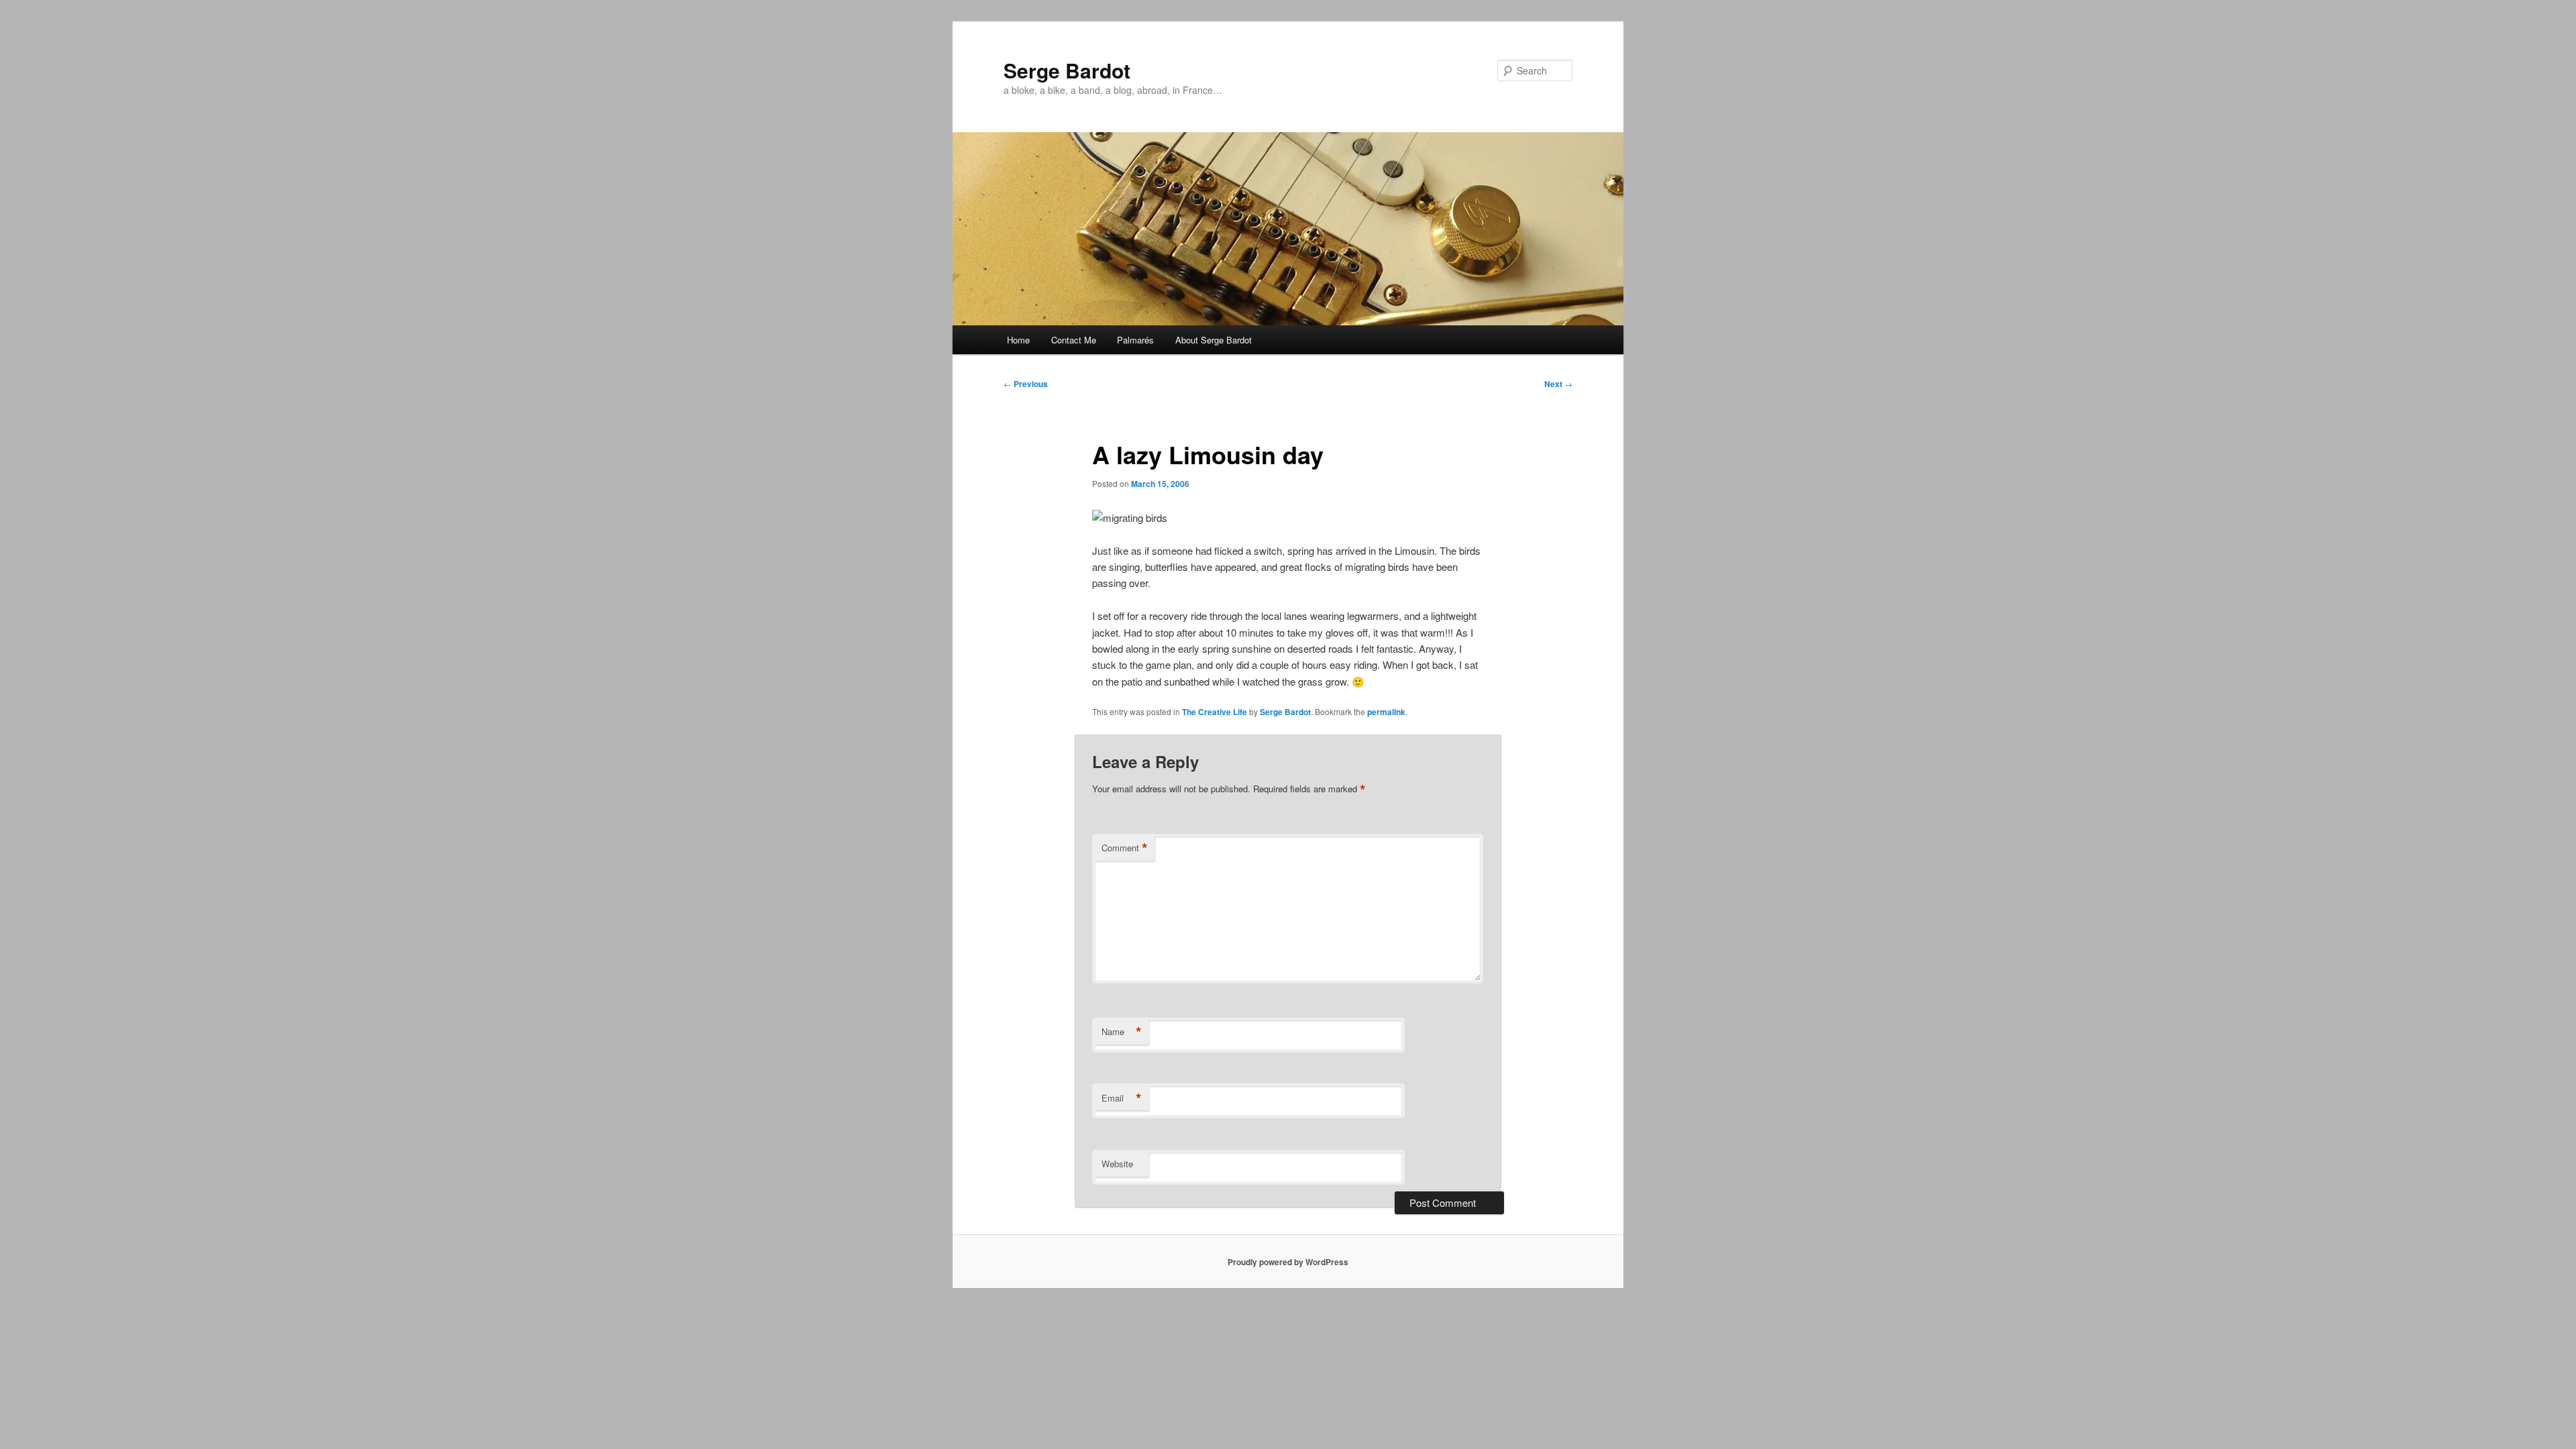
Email (1122, 1098)
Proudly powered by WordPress (1288, 1262)
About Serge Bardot (1214, 340)
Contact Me (1074, 340)
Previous (1026, 384)
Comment (1125, 848)
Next (1558, 384)
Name (1122, 1032)
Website (1117, 1164)
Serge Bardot (1067, 70)
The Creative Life (1215, 712)
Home (1018, 340)
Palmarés (1135, 340)
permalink (1386, 712)
